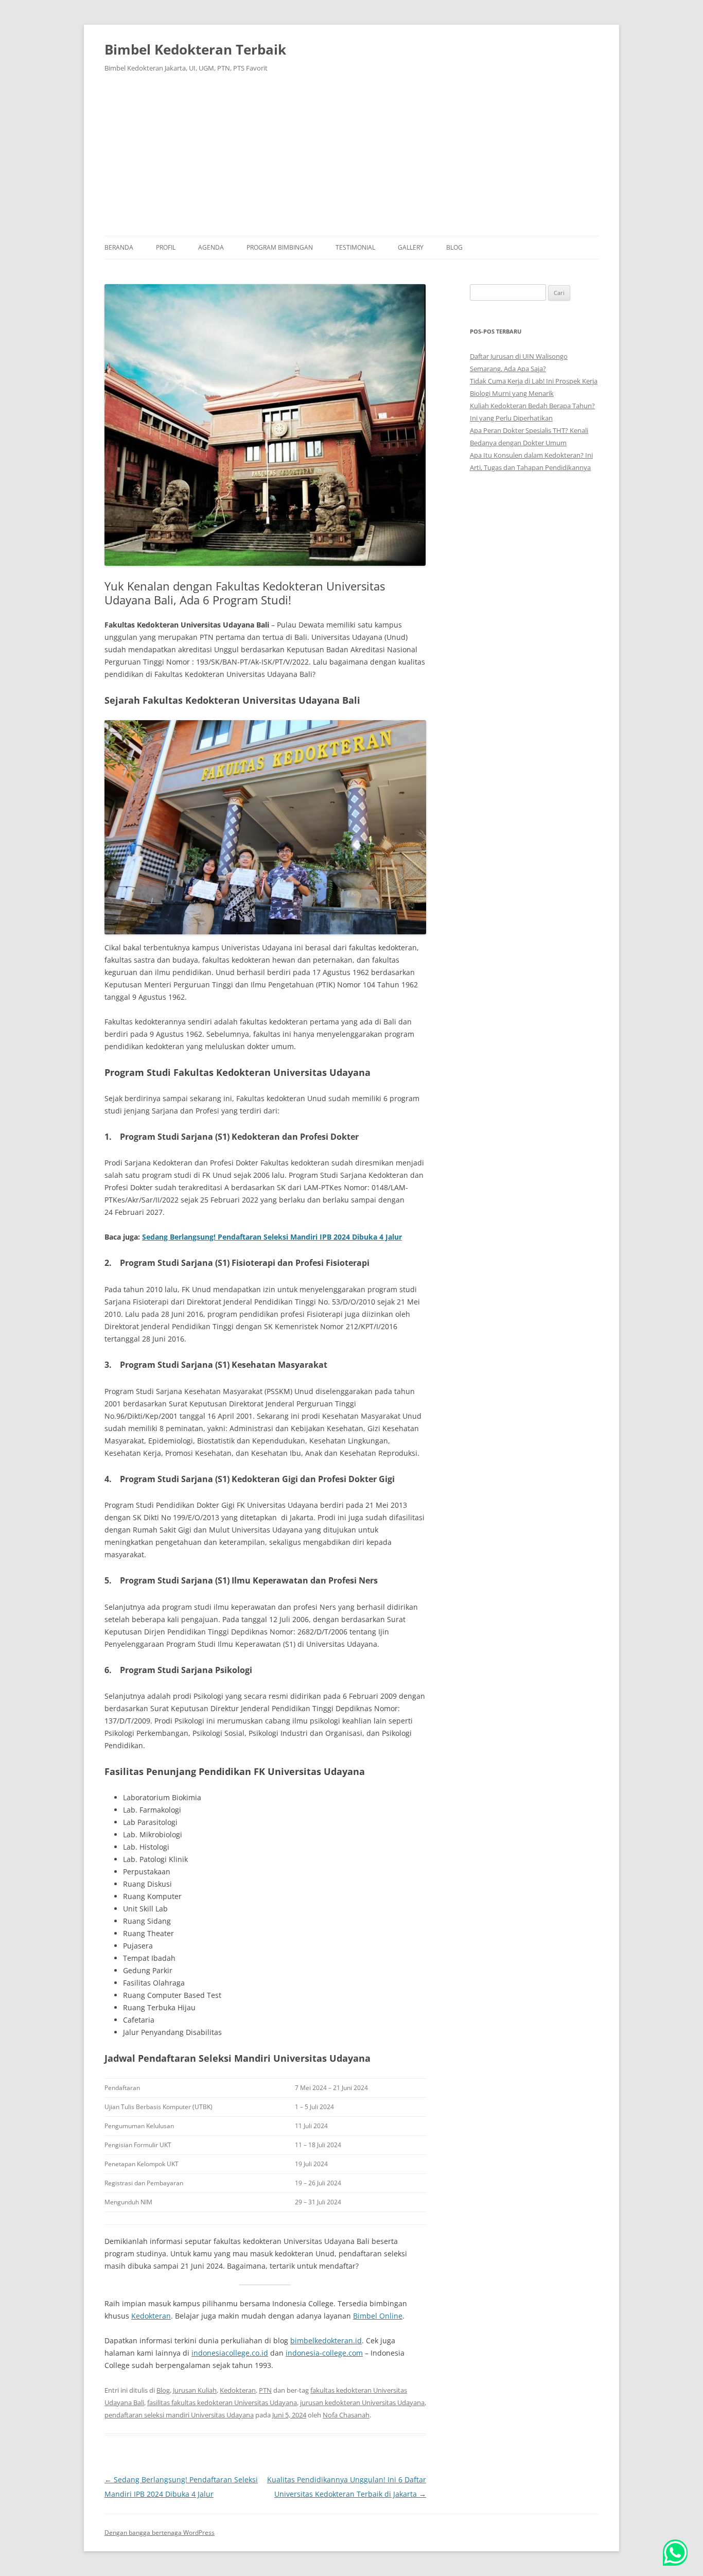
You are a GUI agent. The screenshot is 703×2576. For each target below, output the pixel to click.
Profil (166, 247)
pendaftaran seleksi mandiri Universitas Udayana (179, 2415)
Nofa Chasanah (346, 2415)
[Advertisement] (351, 159)
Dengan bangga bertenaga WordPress (160, 2533)
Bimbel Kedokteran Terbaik (195, 49)
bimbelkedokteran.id (326, 2340)
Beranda (119, 247)
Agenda (211, 247)
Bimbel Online (378, 2316)
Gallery (411, 247)
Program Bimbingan (280, 247)
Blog (454, 247)
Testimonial (355, 247)
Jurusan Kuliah (195, 2390)
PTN (265, 2390)
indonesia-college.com (324, 2353)
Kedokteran (151, 2316)
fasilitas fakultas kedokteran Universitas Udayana (222, 2403)
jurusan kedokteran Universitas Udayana (362, 2403)
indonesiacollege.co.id (230, 2353)
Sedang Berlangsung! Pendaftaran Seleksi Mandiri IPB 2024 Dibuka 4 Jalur (272, 1237)
